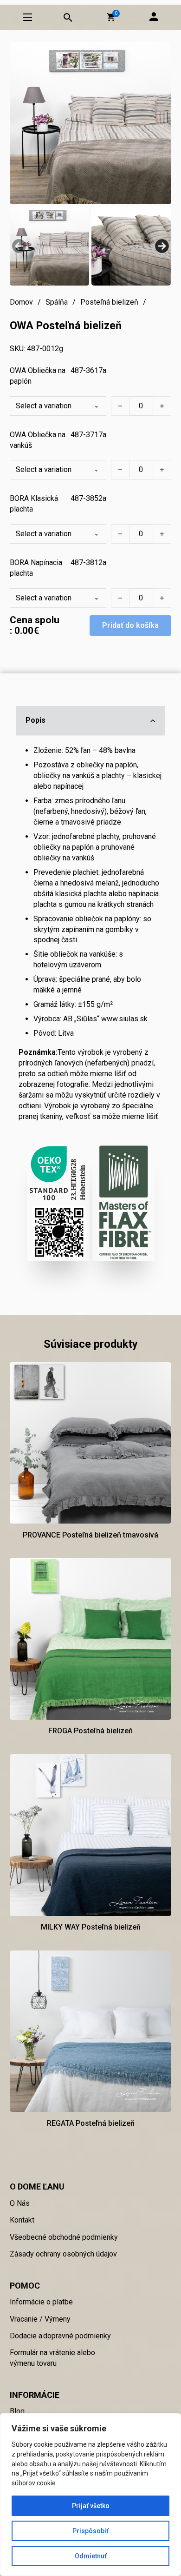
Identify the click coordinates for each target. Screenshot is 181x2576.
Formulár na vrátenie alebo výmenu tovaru (52, 2358)
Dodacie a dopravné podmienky (60, 2336)
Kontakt (22, 2220)
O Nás (20, 2203)
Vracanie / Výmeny (40, 2319)
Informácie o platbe (41, 2302)
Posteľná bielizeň (109, 302)
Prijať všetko (91, 2506)
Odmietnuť (91, 2556)
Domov (21, 302)
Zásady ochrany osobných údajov (63, 2254)
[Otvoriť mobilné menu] (27, 17)
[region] (90, 2495)
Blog (17, 2411)
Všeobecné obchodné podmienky (64, 2237)
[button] (111, 17)
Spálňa (57, 302)
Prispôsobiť (90, 2531)
